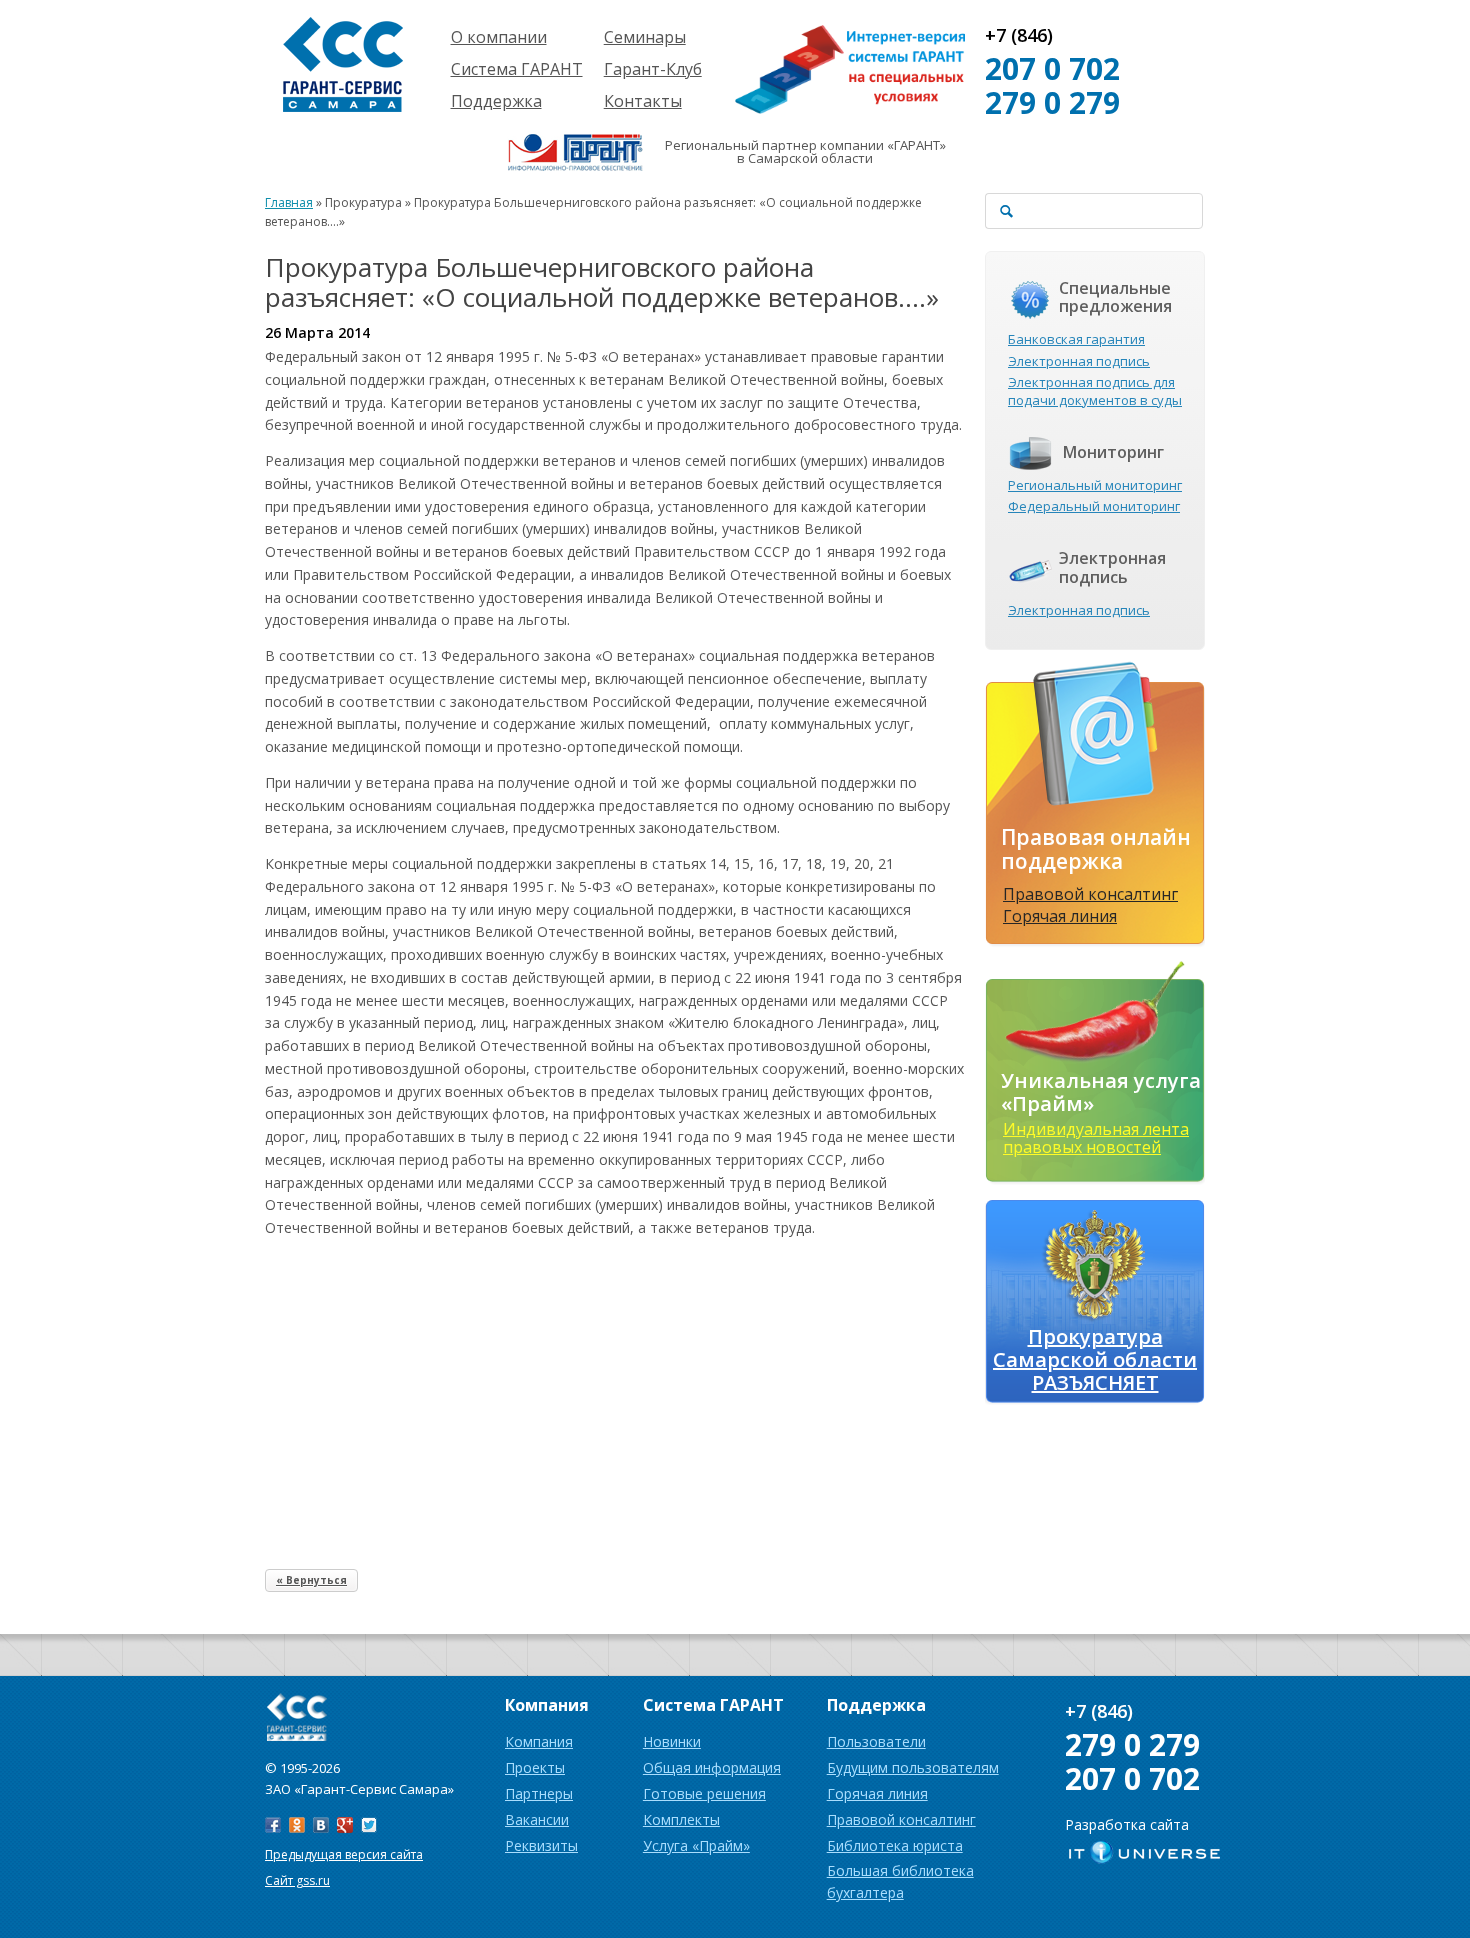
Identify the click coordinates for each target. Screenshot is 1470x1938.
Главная (289, 202)
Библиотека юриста (895, 1845)
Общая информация (712, 1767)
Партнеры (539, 1793)
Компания (539, 1741)
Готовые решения (704, 1793)
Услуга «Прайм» (696, 1845)
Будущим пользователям (913, 1767)
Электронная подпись (1079, 361)
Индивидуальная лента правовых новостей (1096, 1138)
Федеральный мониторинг (1094, 506)
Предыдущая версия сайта (344, 1854)
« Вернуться (311, 1580)
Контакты (643, 101)
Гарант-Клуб (653, 69)
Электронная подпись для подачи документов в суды (1095, 391)
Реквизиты (541, 1845)
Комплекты (681, 1819)
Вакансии (537, 1819)
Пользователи (876, 1741)
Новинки (672, 1741)
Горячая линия (1060, 916)
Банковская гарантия (1076, 339)
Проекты (535, 1767)
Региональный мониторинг (1095, 485)
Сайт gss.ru (297, 1880)
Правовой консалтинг (1090, 894)
